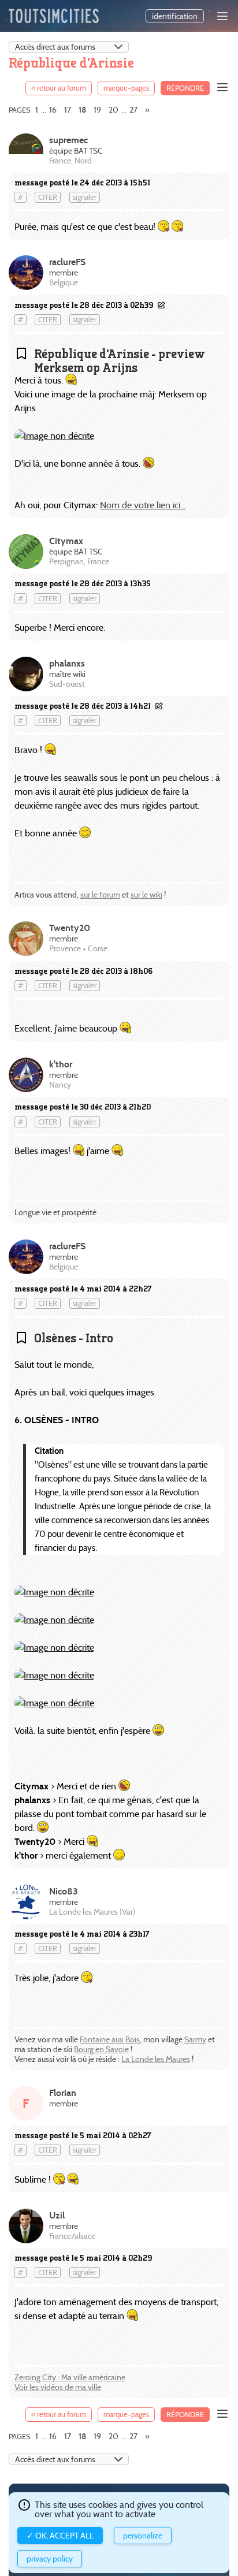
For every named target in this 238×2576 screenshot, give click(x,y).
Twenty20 (70, 928)
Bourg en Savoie (101, 2049)
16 (53, 110)
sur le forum (100, 895)
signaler (85, 197)
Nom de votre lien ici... (143, 505)
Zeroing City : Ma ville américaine (70, 2377)
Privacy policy (50, 2559)
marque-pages (126, 88)
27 (133, 110)
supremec (68, 140)
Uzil (57, 2215)
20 (114, 110)
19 (97, 110)
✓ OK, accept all (60, 2536)
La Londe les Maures (156, 2059)
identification (175, 16)
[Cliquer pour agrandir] (54, 436)
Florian (63, 2093)
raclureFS (67, 262)
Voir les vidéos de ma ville (58, 2387)
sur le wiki (146, 895)
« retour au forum (59, 88)
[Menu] (222, 16)
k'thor (61, 1064)
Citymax (66, 541)
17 (68, 110)
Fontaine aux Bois (110, 2039)
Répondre (185, 88)
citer (48, 197)
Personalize (143, 2536)
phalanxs (67, 663)
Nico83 (64, 1891)
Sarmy (195, 2039)
